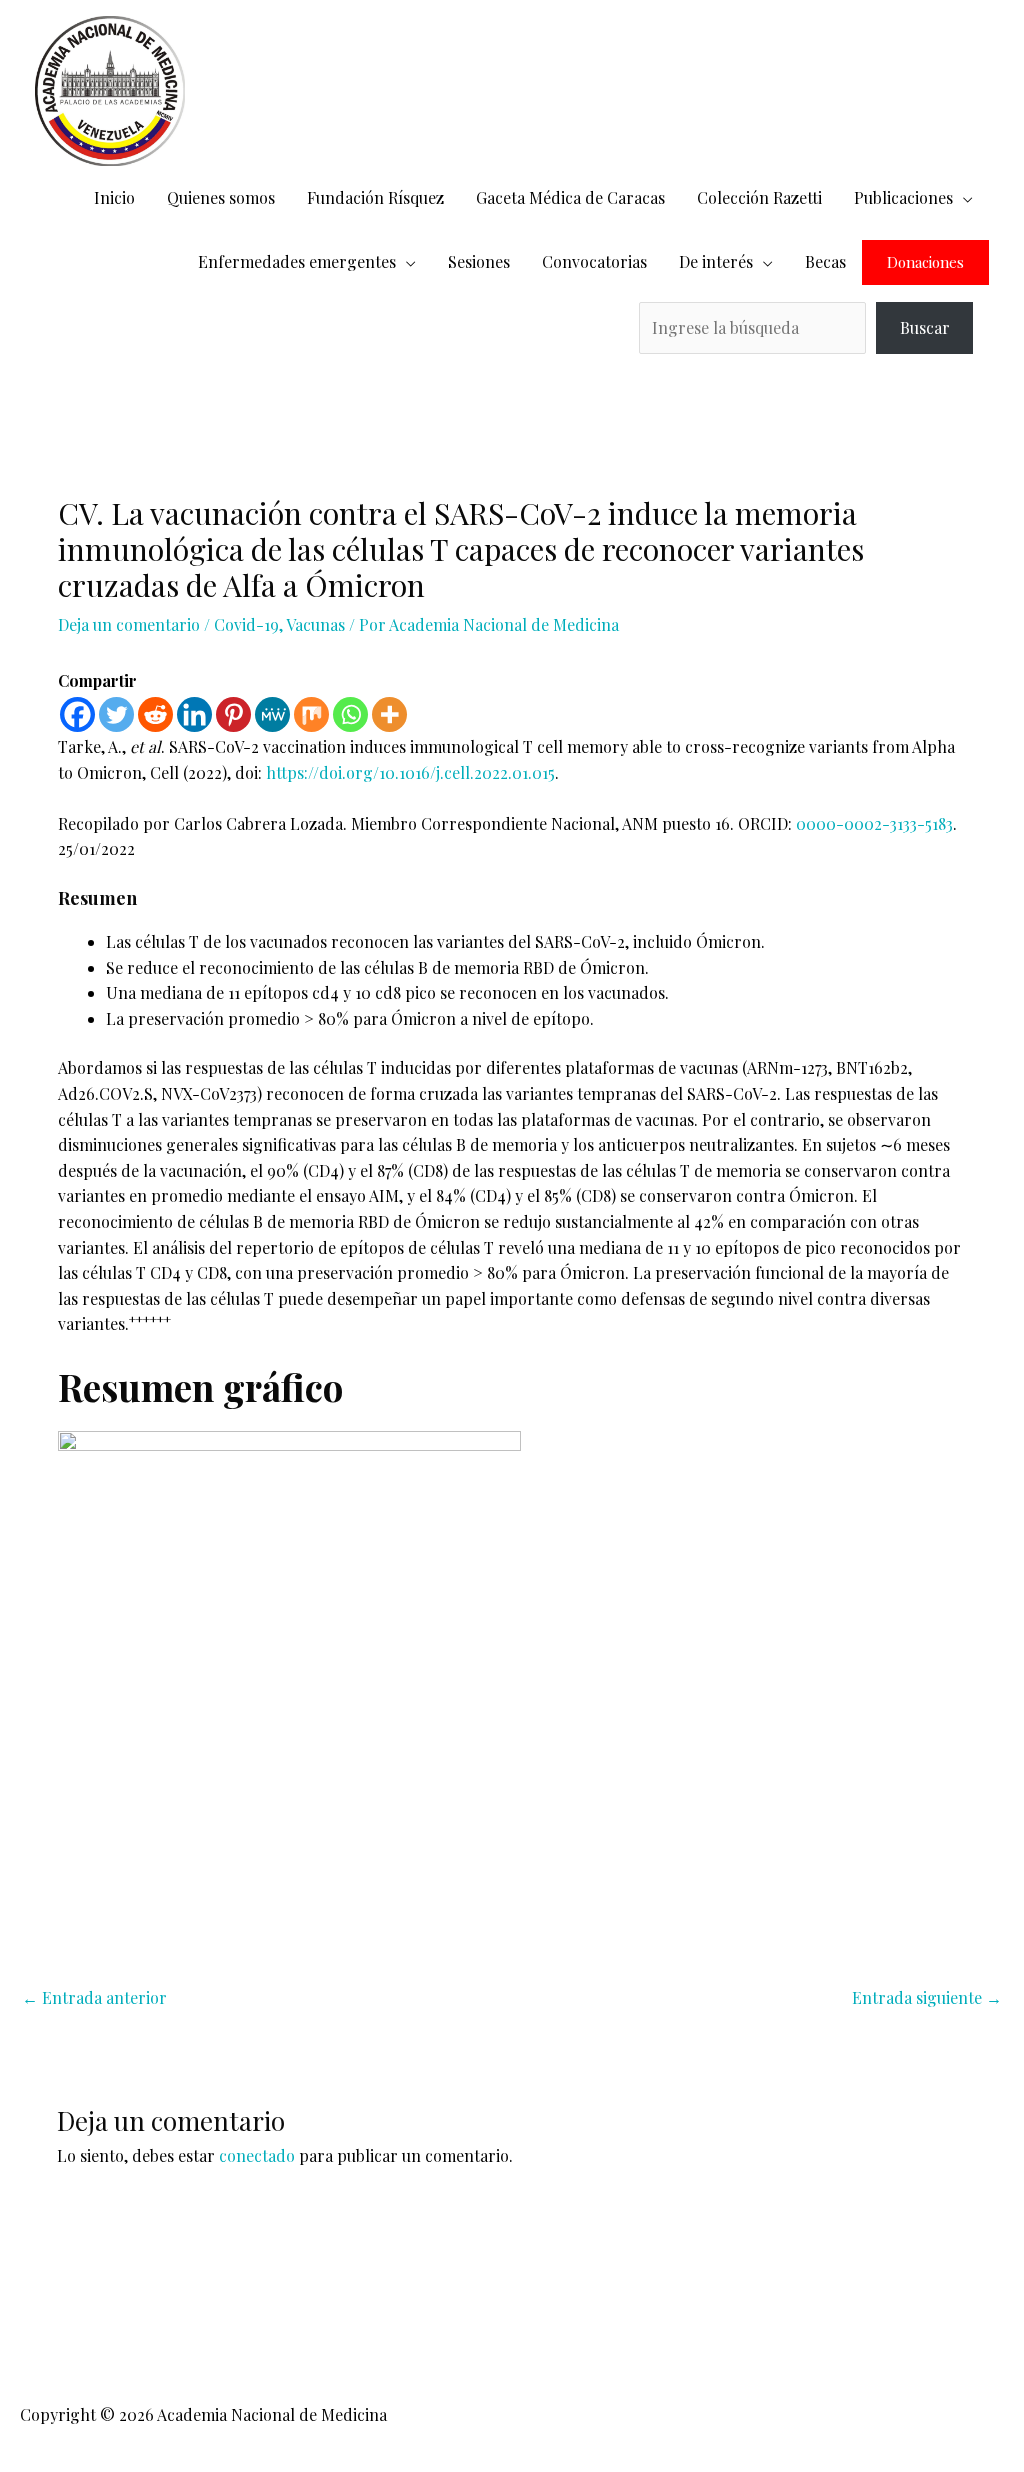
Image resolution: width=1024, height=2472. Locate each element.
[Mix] (311, 714)
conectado (257, 2155)
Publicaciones (903, 197)
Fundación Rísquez (375, 197)
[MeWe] (272, 714)
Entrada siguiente (927, 1997)
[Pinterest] (233, 714)
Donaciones (925, 262)
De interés (716, 261)
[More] (389, 714)
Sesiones (479, 261)
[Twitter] (116, 714)
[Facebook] (77, 714)
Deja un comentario (129, 624)
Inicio (114, 197)
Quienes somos (221, 197)
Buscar (925, 327)
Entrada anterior (94, 1997)
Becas (825, 261)
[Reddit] (155, 714)
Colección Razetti (759, 197)
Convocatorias (594, 261)
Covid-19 (246, 624)
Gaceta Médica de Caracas (570, 197)
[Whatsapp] (350, 714)
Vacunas (315, 624)
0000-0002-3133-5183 (874, 823)
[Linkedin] (194, 714)
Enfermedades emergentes (297, 261)
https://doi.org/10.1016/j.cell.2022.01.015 (410, 772)
